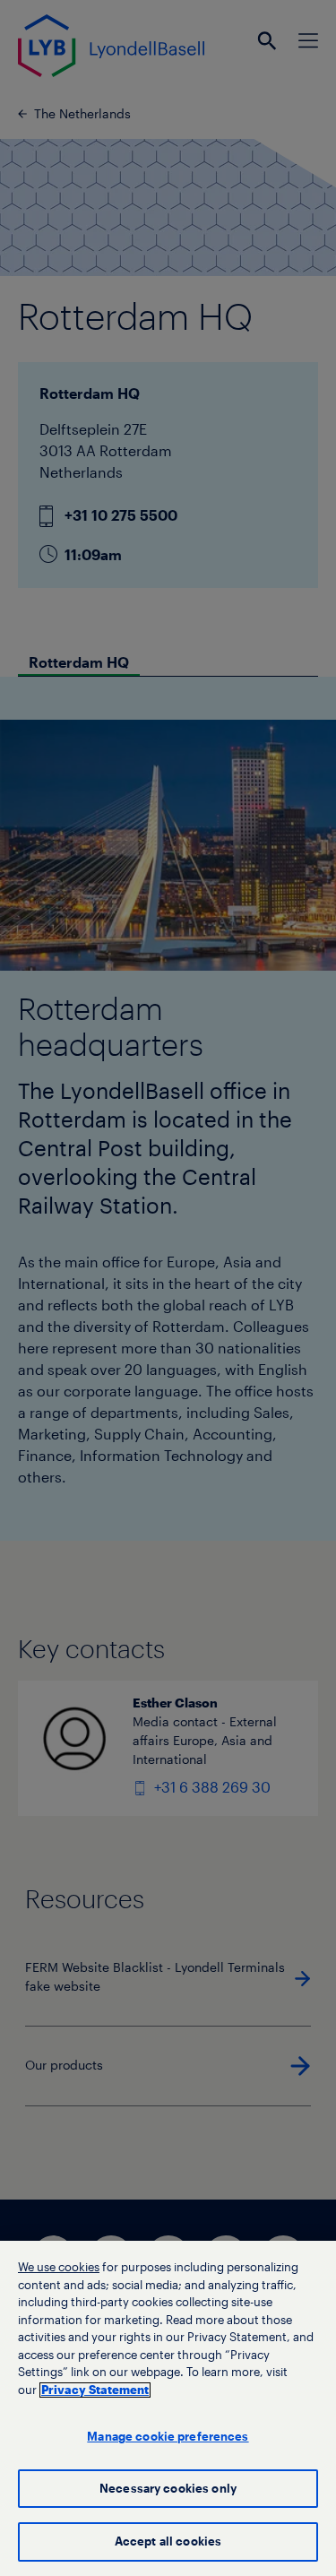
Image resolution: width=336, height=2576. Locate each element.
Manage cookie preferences (168, 2437)
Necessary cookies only (168, 2489)
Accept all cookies (168, 2541)
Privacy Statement (95, 2390)
